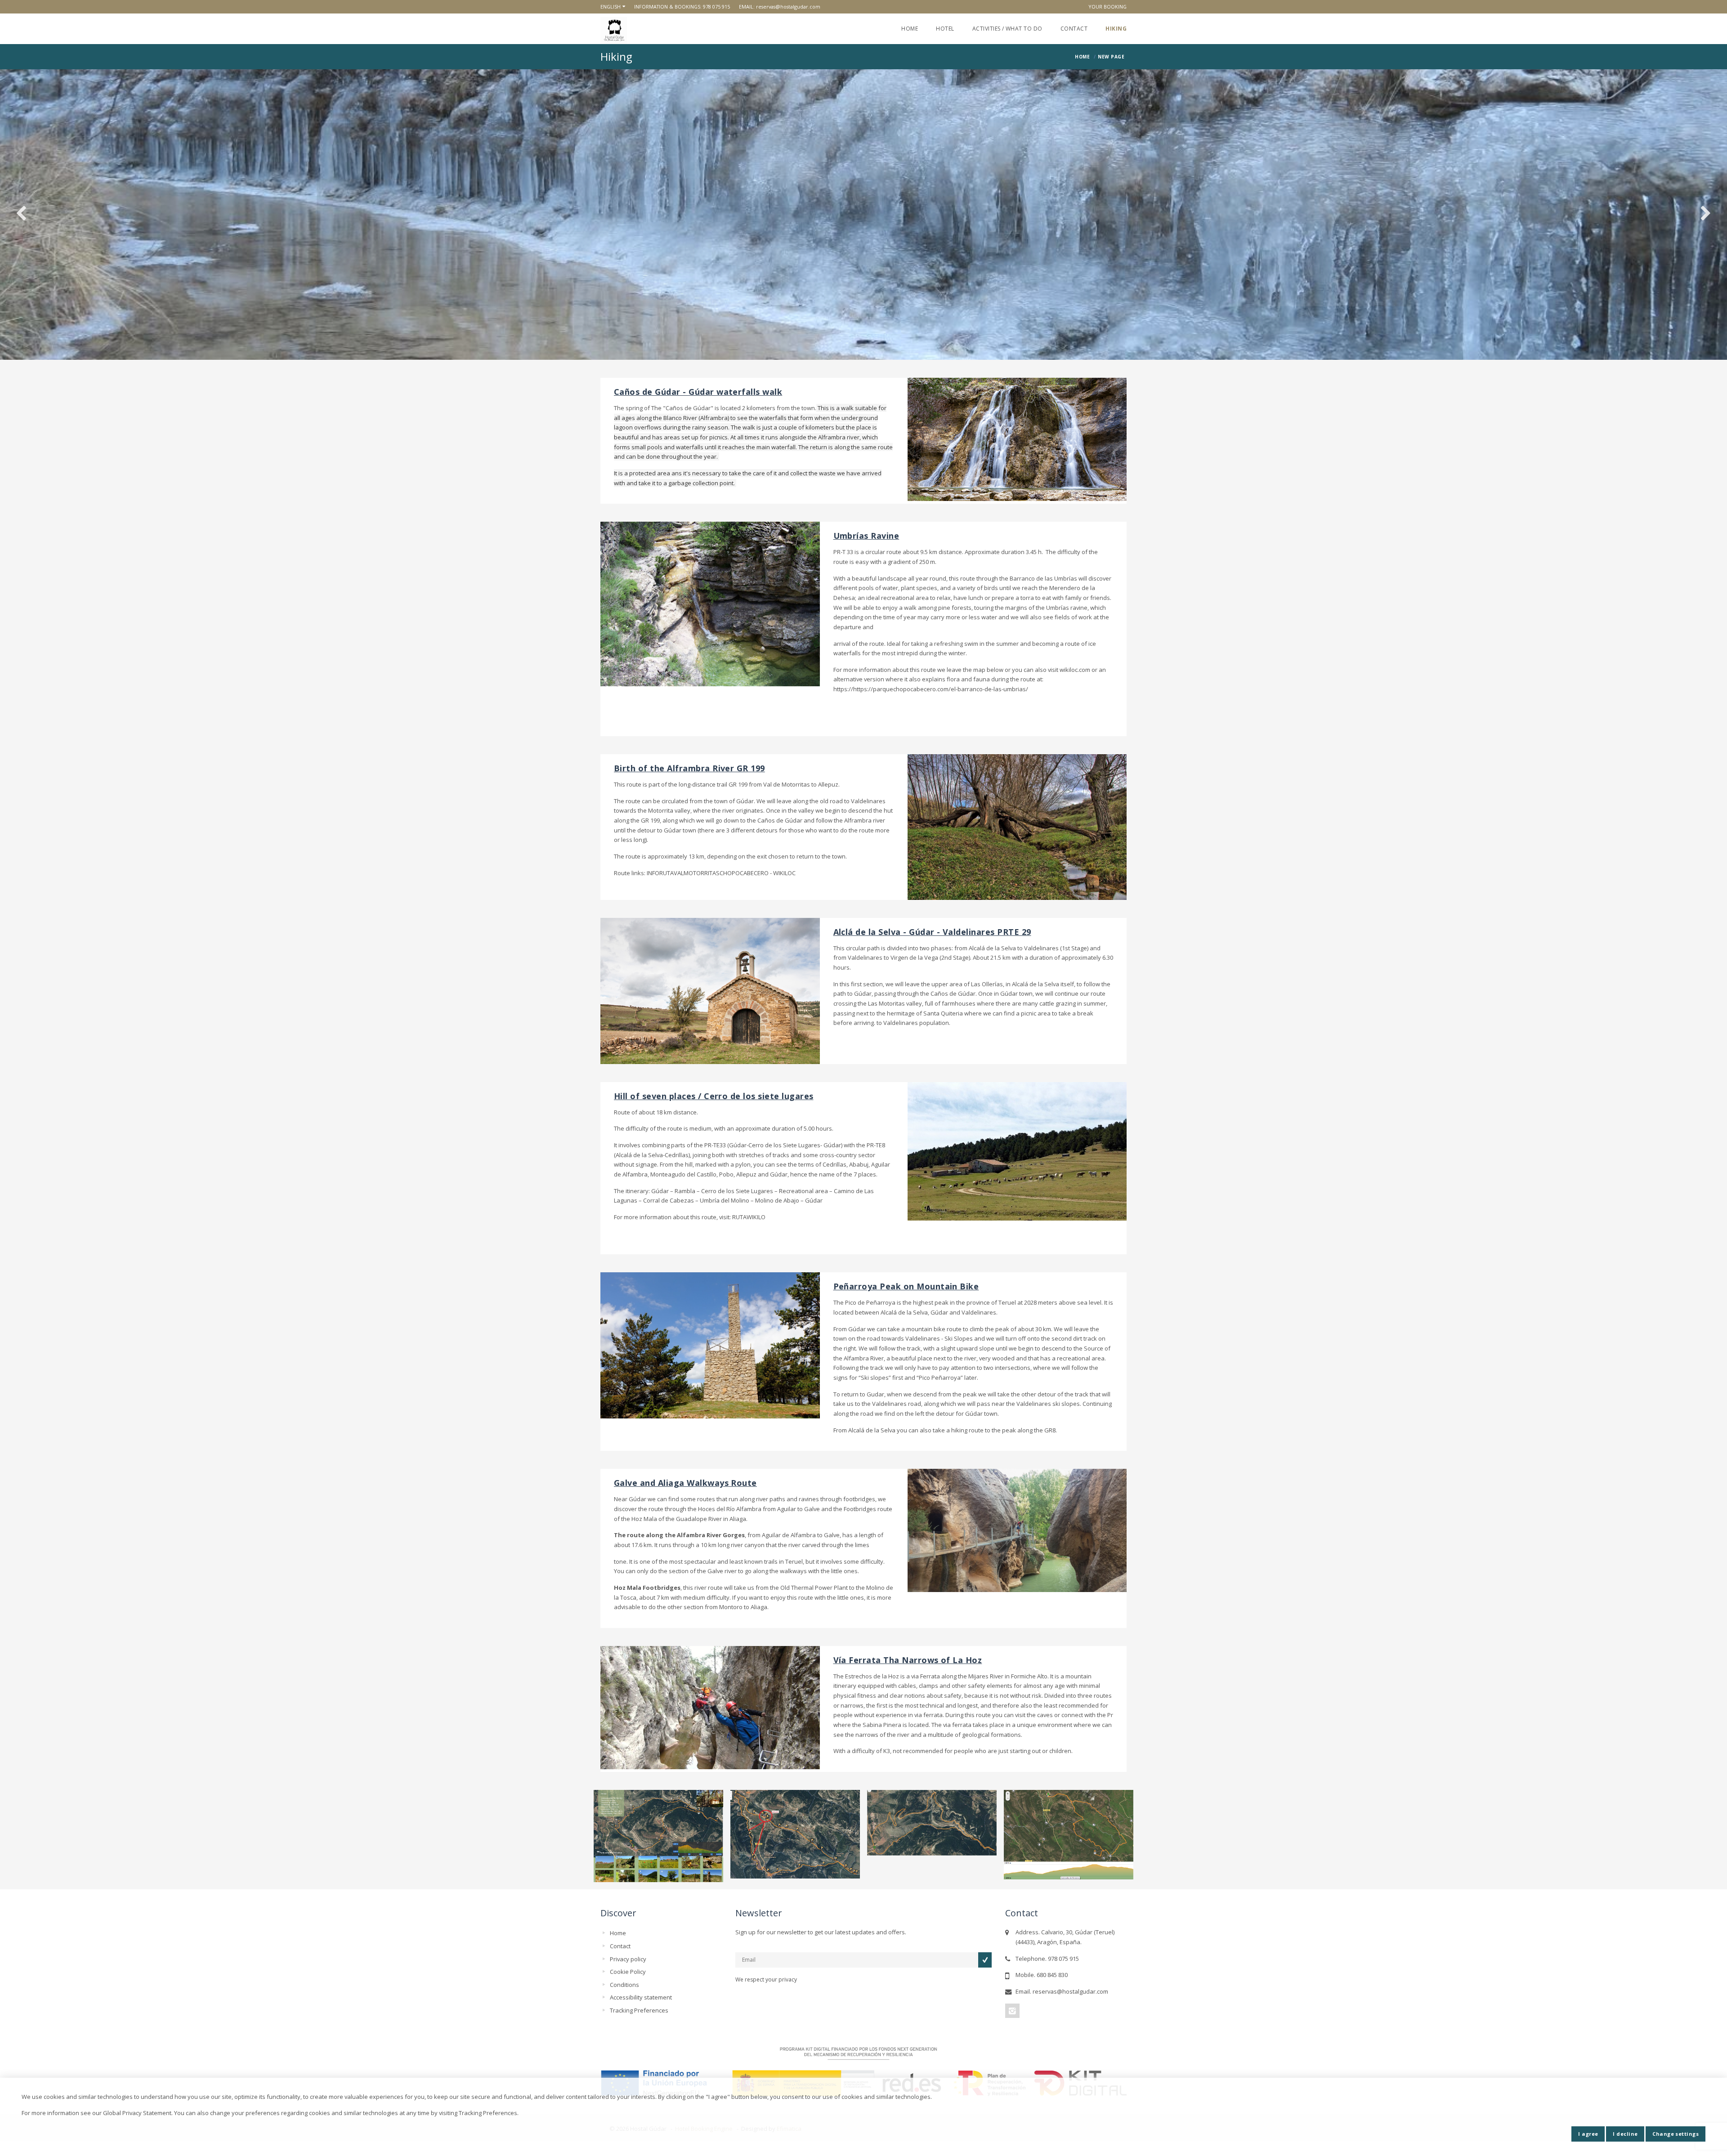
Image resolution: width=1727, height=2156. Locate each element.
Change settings (1676, 2134)
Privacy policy (628, 1959)
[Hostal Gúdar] (614, 30)
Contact (1074, 29)
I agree (1588, 2134)
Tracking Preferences (639, 2010)
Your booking (1107, 7)
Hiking (1116, 29)
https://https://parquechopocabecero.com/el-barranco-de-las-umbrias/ (931, 689)
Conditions (624, 1985)
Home (910, 29)
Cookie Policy (628, 1972)
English (611, 7)
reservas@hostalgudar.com (788, 7)
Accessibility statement (641, 1997)
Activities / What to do (1007, 29)
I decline (1625, 2134)
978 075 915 (716, 7)
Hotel (945, 29)
